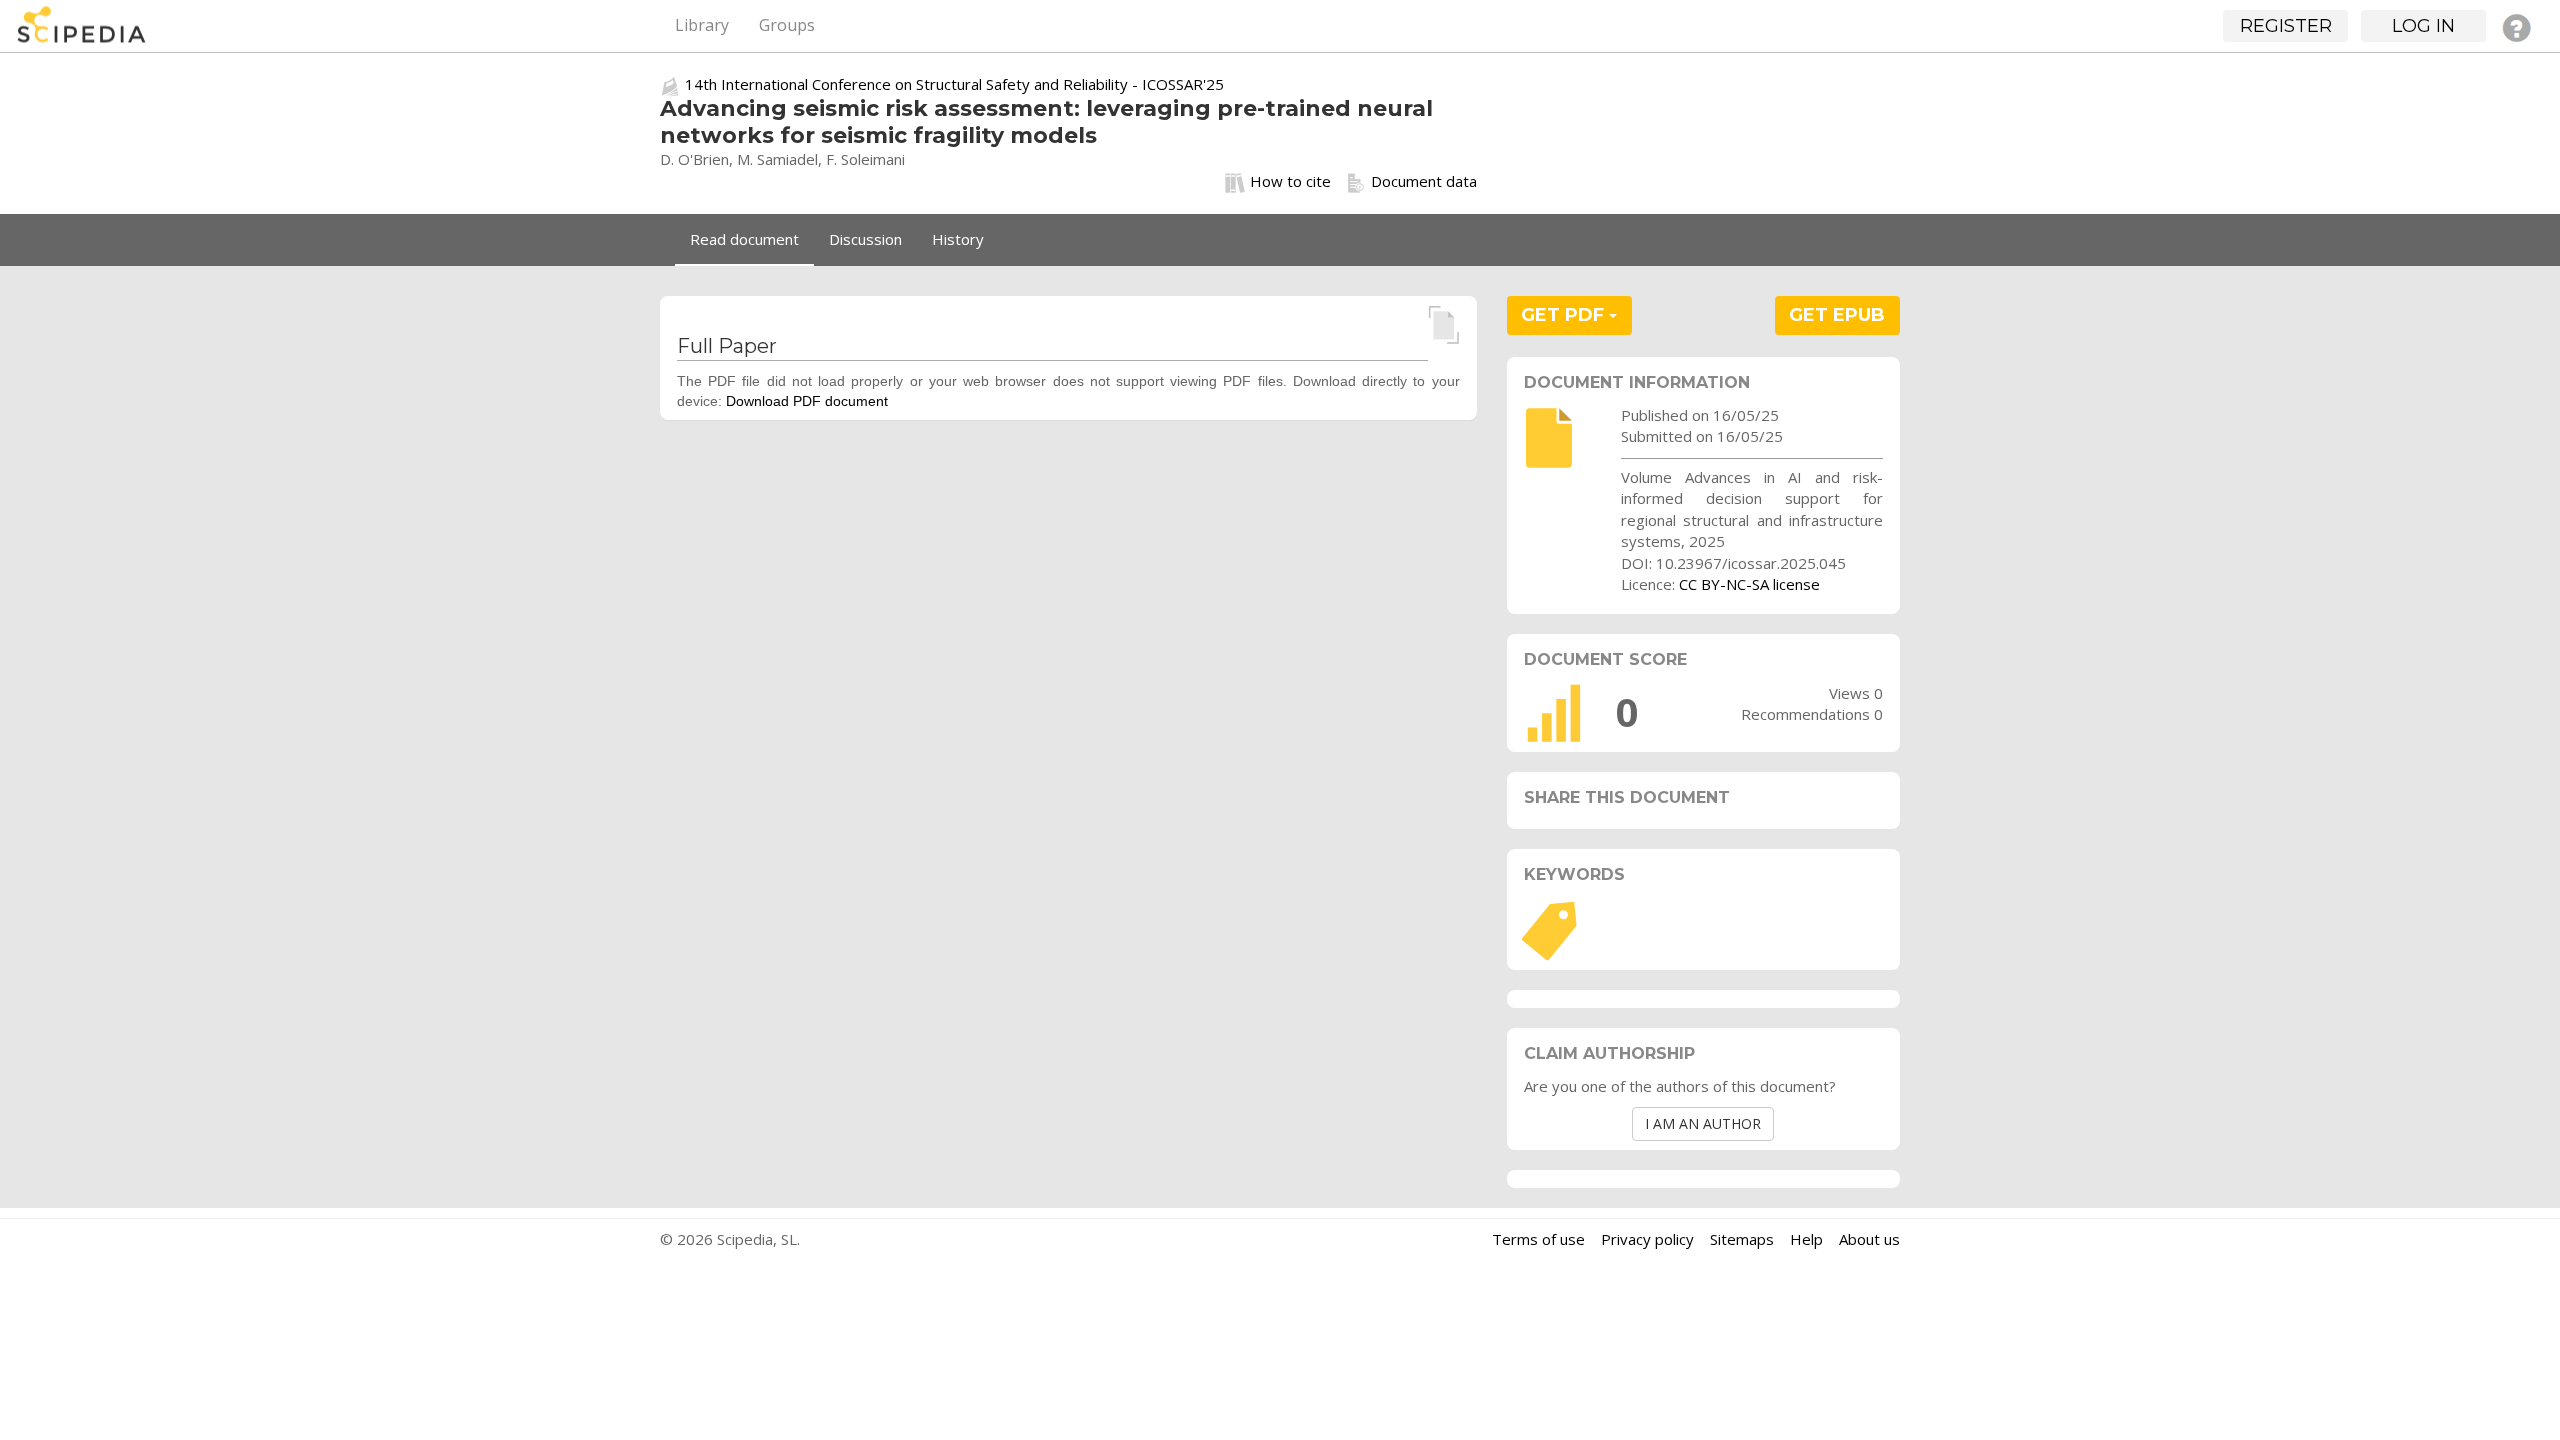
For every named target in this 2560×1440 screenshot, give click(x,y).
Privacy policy (1647, 1239)
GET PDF (1565, 315)
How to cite (1290, 181)
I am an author (1703, 1123)
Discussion (865, 239)
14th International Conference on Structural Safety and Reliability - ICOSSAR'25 (954, 84)
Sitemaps (1742, 1239)
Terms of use (1538, 1239)
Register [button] (2286, 26)
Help (1806, 1239)
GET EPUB (1837, 315)
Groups (787, 25)
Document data (1424, 181)
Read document (744, 239)
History (958, 239)
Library (702, 25)
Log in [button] (2423, 26)
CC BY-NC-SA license (1749, 584)
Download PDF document (807, 401)
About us (1869, 1239)
